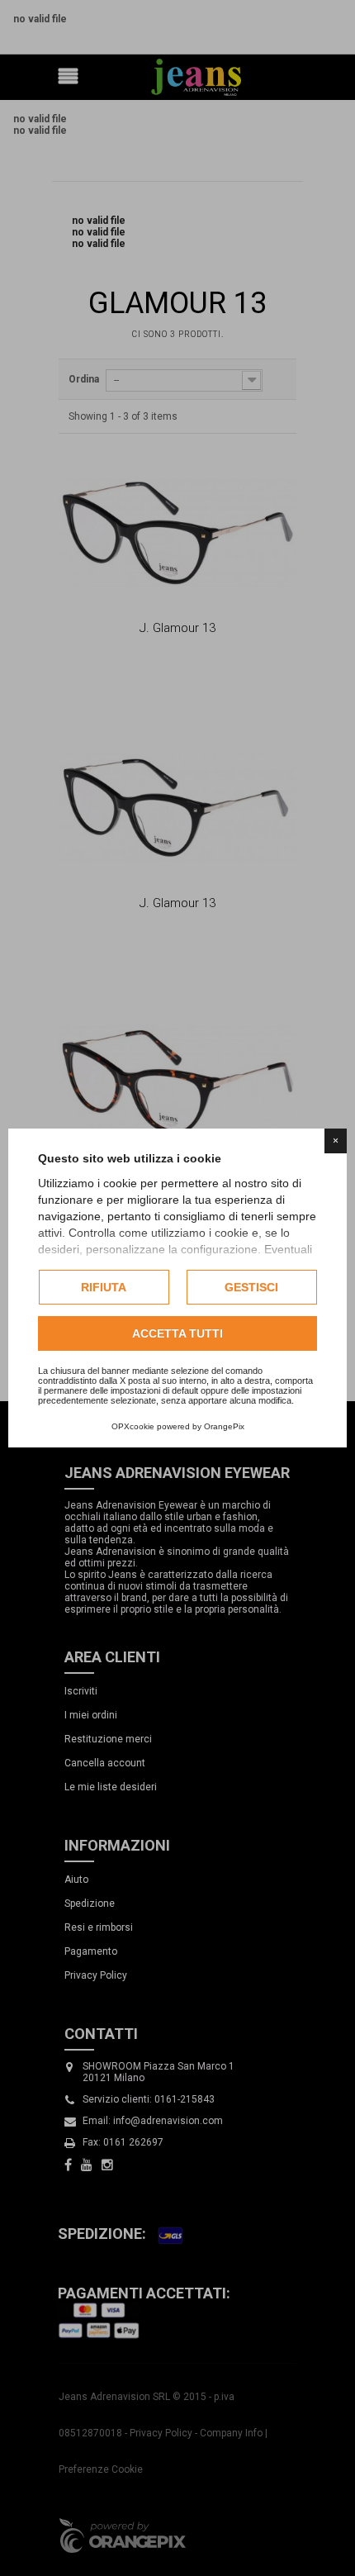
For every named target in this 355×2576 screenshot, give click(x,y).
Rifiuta (104, 1287)
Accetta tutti (177, 1333)
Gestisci (251, 1287)
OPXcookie (133, 1426)
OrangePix (224, 1426)
